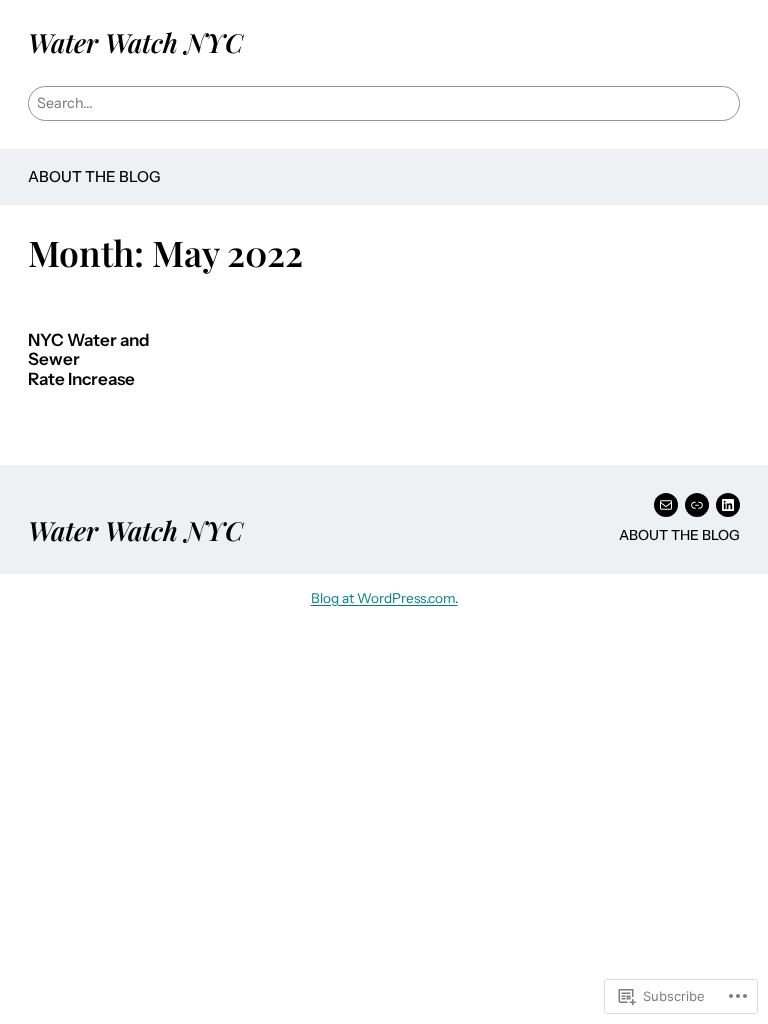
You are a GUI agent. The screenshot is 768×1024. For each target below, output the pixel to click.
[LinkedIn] (728, 505)
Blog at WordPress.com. (384, 598)
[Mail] (666, 505)
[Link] (697, 505)
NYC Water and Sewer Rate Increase (89, 360)
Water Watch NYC (135, 42)
